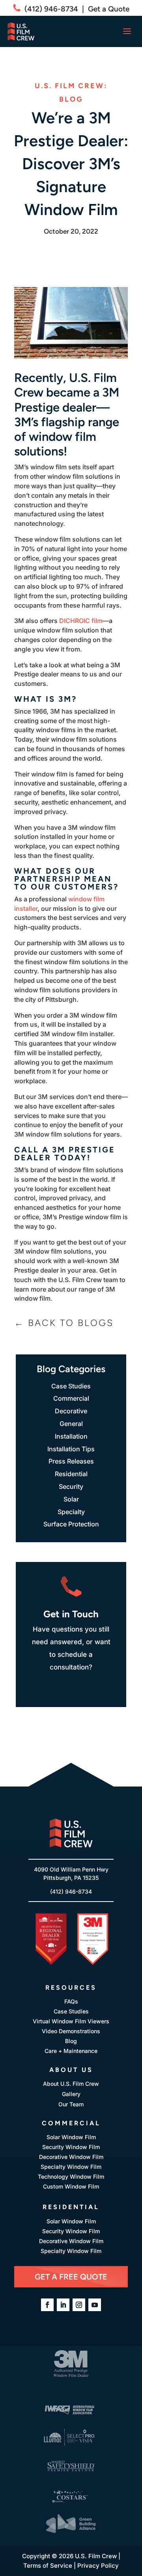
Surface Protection (71, 1524)
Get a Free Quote (71, 2277)
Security (71, 1486)
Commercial (71, 1398)
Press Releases (71, 1461)
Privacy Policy (98, 2566)
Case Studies (71, 1386)
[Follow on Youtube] (95, 2305)
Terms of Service (48, 2566)
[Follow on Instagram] (79, 2305)
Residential (71, 1474)
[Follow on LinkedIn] (63, 2305)
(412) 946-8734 (49, 9)
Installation (71, 1436)
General (71, 1424)
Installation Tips (71, 1449)
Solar (71, 1499)
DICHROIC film (81, 621)
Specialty (71, 1512)
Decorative (71, 1411)
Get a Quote (109, 9)
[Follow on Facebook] (47, 2305)
